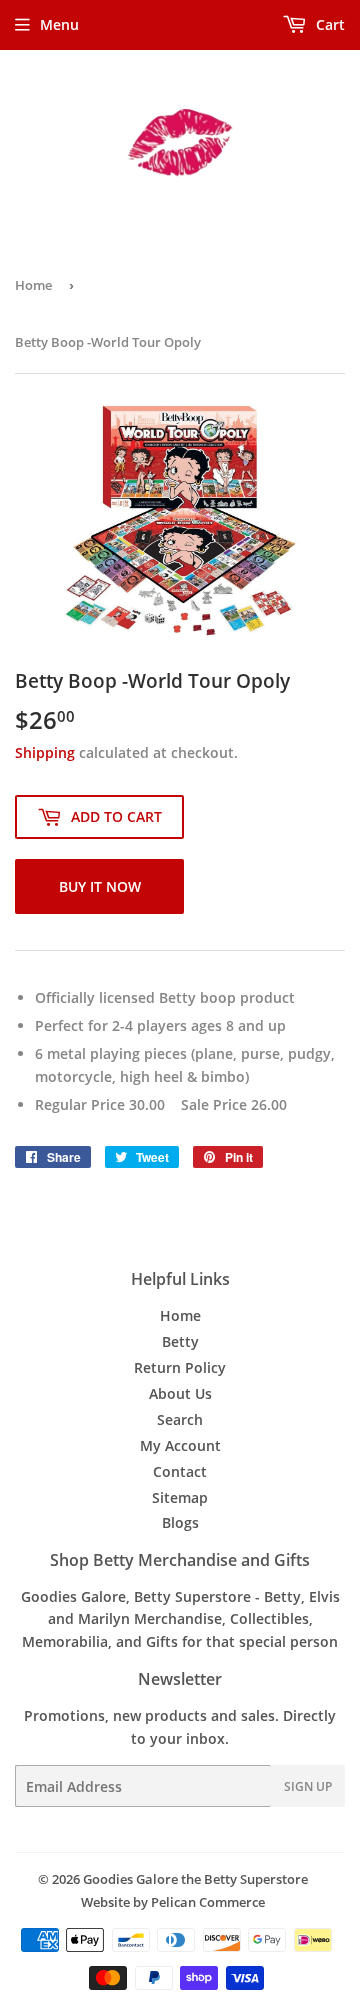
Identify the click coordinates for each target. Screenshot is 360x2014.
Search (180, 1419)
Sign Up (308, 1786)
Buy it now (100, 886)
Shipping (45, 752)
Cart (328, 24)
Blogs (180, 1522)
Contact (180, 1471)
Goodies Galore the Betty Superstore (195, 1879)
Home (33, 285)
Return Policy (180, 1367)
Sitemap (180, 1497)
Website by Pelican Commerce (173, 1902)
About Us (180, 1393)
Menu (59, 24)
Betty (180, 1341)
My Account (180, 1445)
